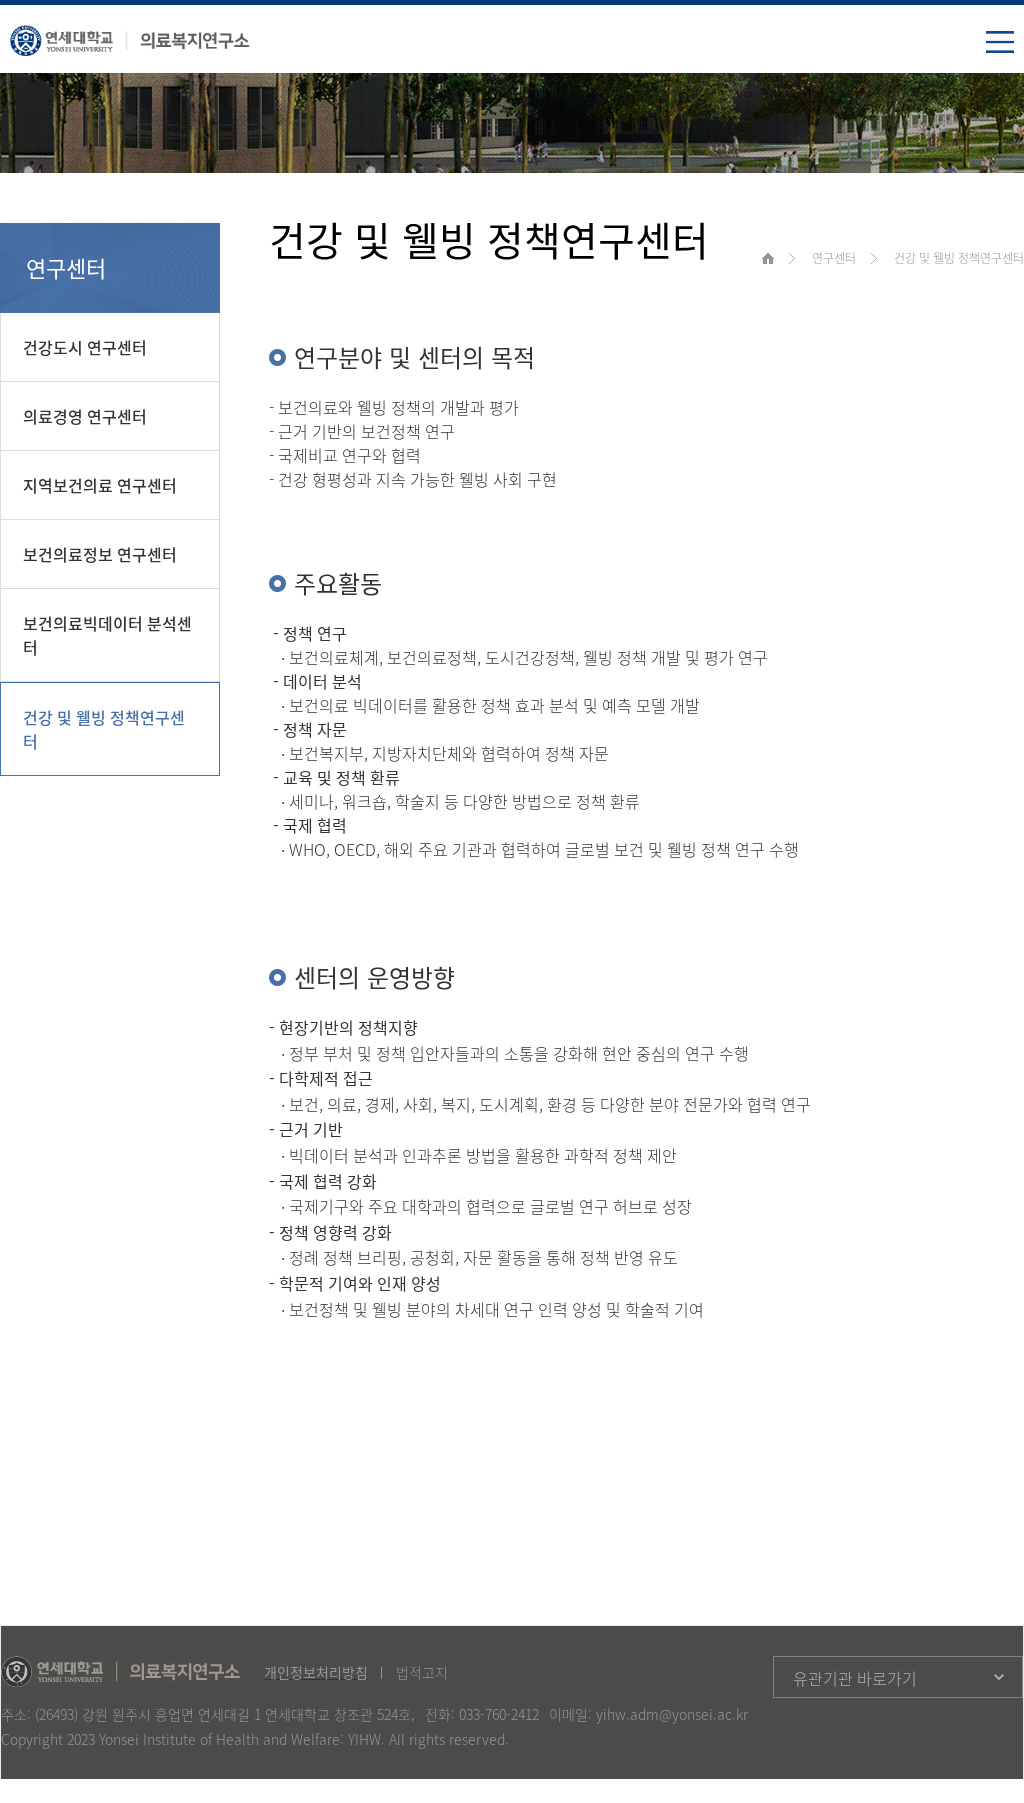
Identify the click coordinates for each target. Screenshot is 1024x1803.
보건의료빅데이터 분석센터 (107, 635)
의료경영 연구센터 (85, 416)
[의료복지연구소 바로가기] (130, 35)
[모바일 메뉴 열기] (1000, 44)
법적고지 (422, 1672)
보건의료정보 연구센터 (100, 554)
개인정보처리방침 (316, 1672)
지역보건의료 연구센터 (100, 485)
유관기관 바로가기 (855, 1678)
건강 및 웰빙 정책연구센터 (104, 729)
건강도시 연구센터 (85, 347)
